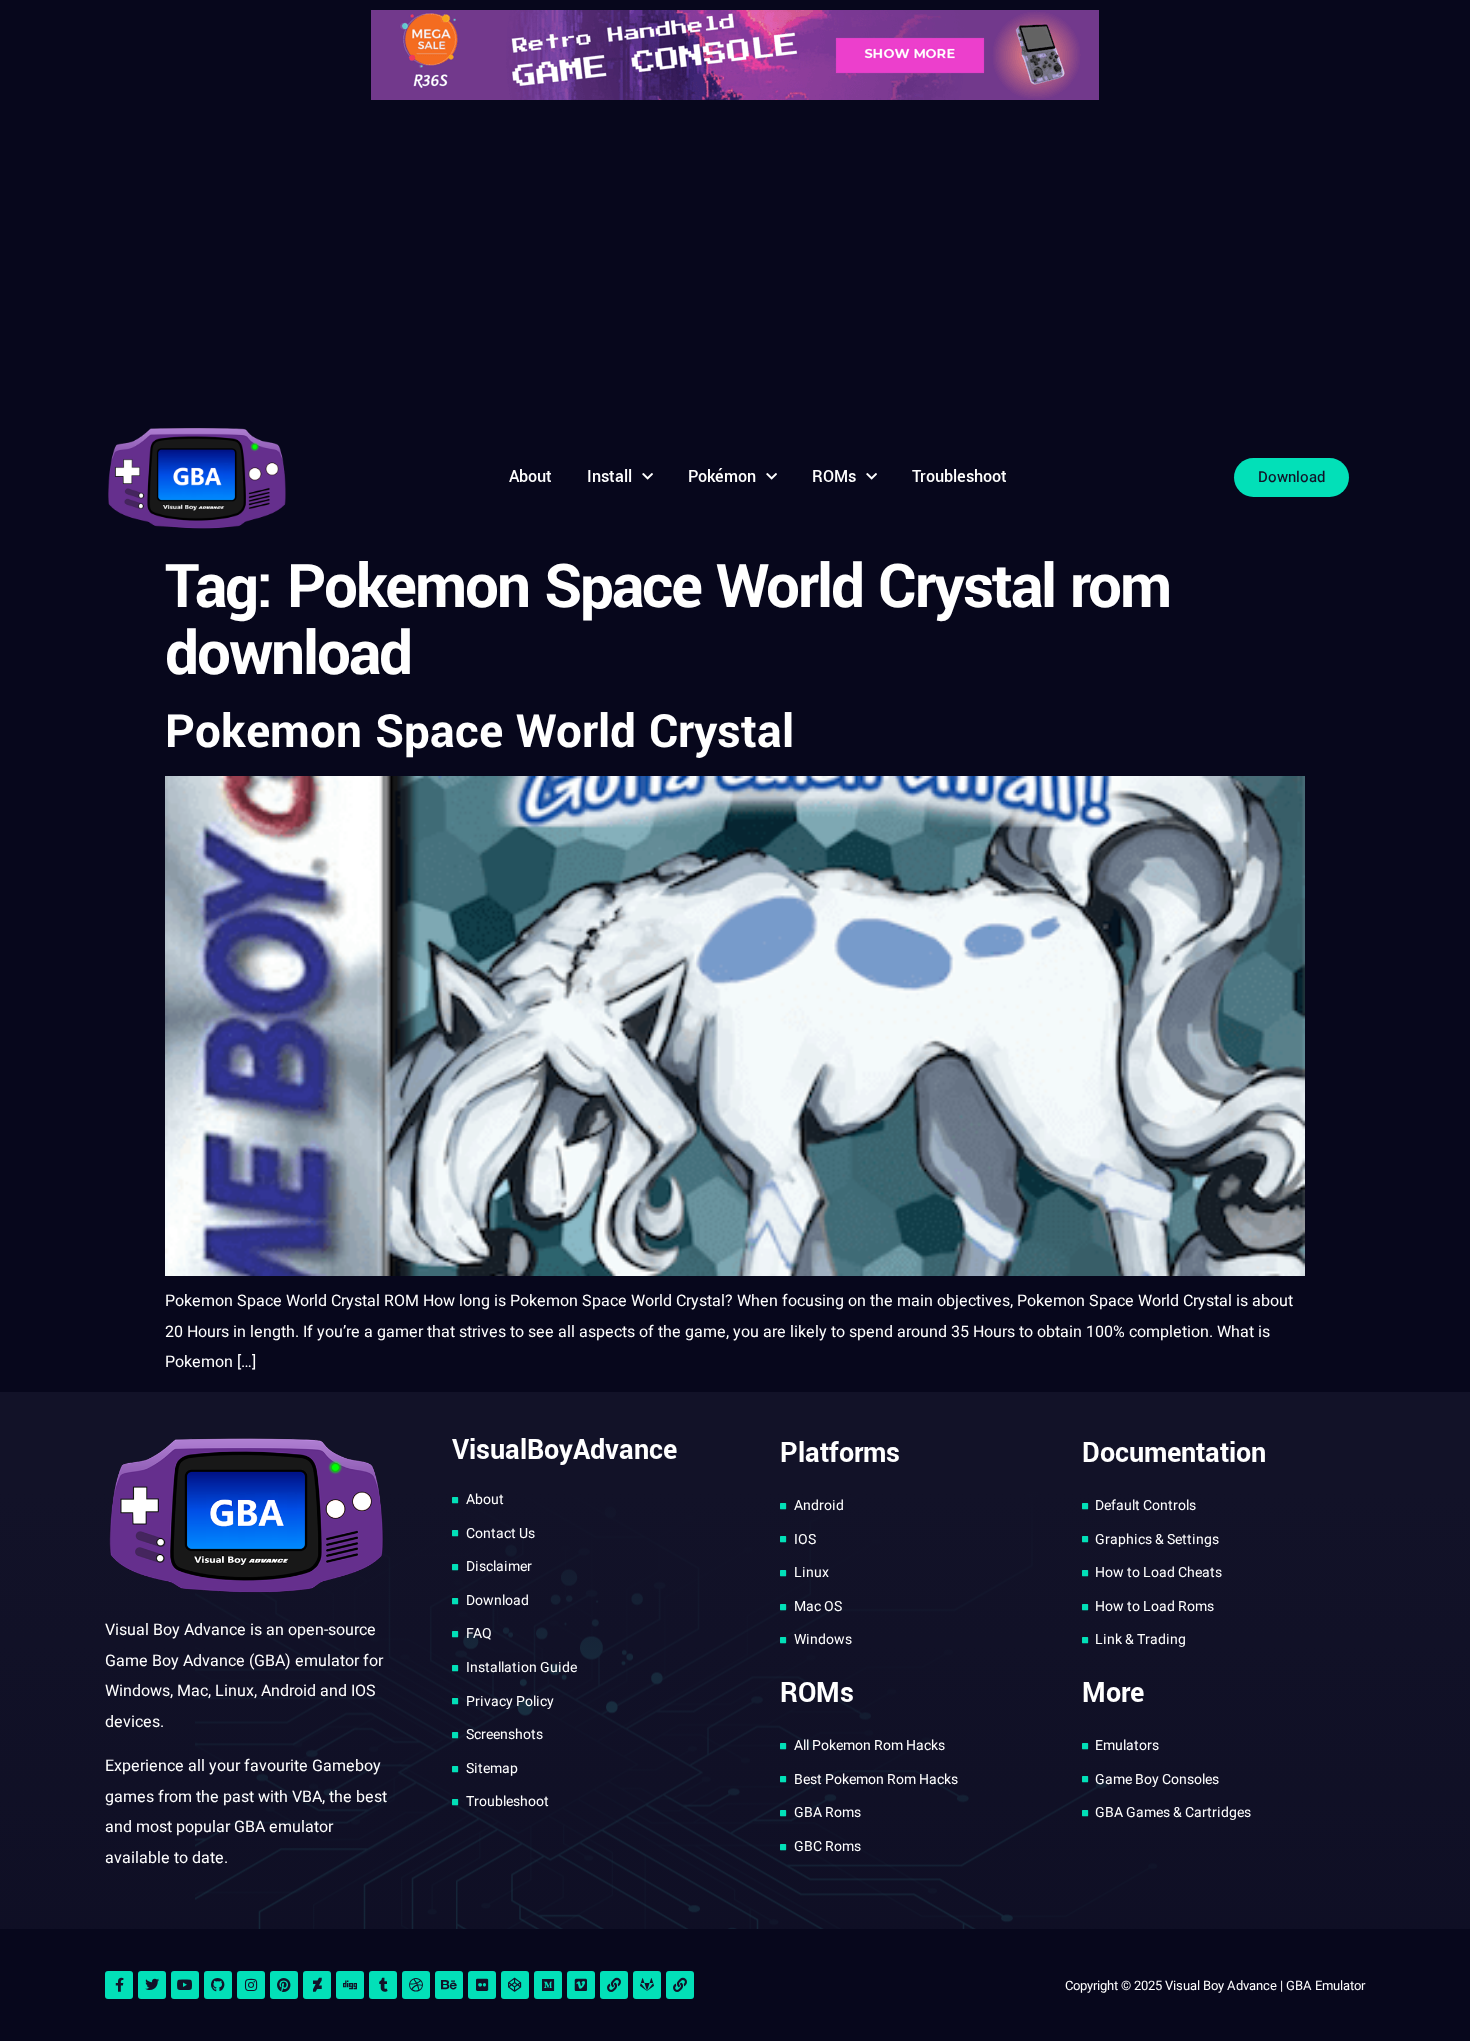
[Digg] (350, 1985)
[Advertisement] (735, 260)
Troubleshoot (959, 476)
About (530, 476)
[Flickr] (482, 1985)
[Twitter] (152, 1985)
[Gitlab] (647, 1985)
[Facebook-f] (119, 1985)
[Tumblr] (383, 1985)
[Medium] (548, 1985)
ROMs (834, 476)
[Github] (218, 1985)
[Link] (614, 1985)
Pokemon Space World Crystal (479, 732)
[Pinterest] (284, 1985)
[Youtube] (185, 1985)
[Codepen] (515, 1985)
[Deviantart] (317, 1985)
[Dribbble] (416, 1985)
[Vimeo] (581, 1985)
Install (609, 476)
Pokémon (722, 476)
